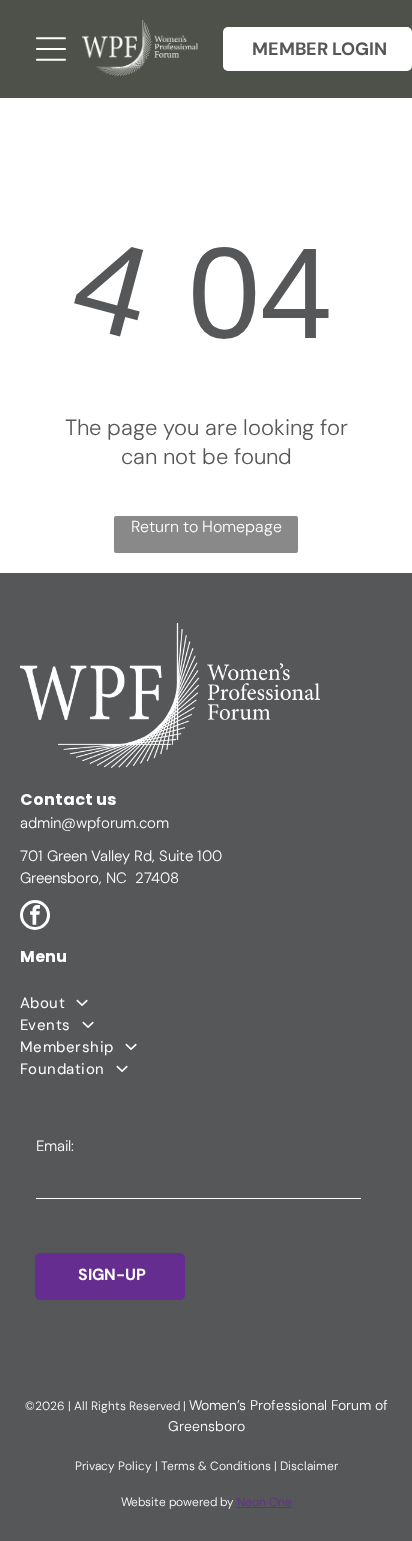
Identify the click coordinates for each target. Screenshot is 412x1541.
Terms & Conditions (216, 1466)
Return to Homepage (206, 526)
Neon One (264, 1502)
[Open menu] (51, 49)
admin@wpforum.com (94, 823)
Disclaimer (309, 1466)
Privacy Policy (113, 1466)
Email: (55, 1146)
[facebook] (35, 917)
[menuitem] (206, 1003)
